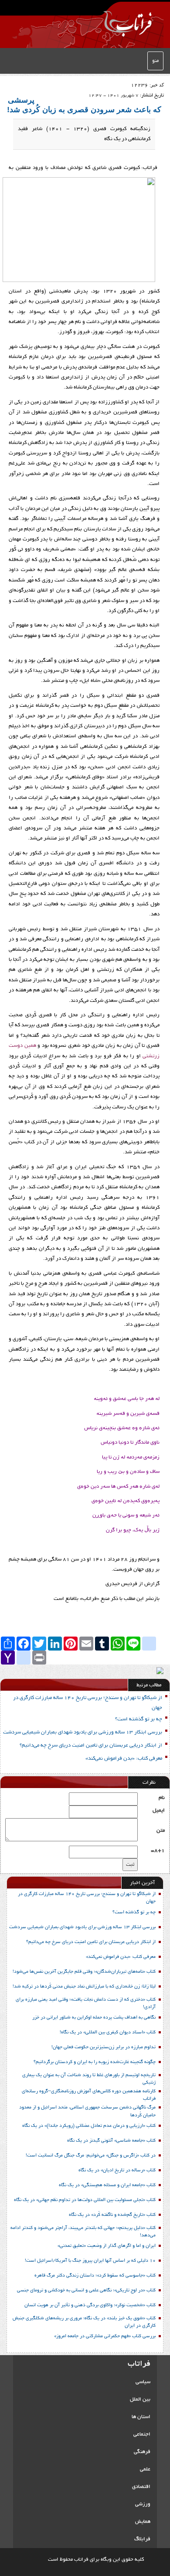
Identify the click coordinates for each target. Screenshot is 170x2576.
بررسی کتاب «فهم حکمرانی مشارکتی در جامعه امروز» (105, 2336)
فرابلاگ (142, 2539)
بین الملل (140, 2399)
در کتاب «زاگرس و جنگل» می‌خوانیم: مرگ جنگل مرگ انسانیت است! (91, 2156)
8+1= (158, 1851)
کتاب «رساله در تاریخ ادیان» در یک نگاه (117, 2170)
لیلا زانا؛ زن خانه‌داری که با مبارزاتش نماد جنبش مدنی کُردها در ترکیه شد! (84, 1987)
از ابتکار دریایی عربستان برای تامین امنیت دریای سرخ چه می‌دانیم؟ (91, 1745)
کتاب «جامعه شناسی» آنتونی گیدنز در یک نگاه (111, 2141)
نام (162, 1798)
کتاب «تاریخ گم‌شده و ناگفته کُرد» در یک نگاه (112, 2215)
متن (161, 1831)
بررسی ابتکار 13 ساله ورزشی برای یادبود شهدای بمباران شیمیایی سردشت (83, 1732)
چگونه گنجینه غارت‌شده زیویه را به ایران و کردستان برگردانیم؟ (95, 2062)
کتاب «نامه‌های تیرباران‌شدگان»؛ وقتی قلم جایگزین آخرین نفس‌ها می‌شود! (84, 1972)
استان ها (141, 2417)
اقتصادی (141, 2487)
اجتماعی (142, 2434)
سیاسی (143, 2382)
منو (155, 61)
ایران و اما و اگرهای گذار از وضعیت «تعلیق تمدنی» (107, 2246)
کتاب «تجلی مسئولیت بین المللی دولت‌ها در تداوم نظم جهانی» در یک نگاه (85, 2200)
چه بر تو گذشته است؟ (139, 1719)
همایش (143, 2522)
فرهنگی (142, 2452)
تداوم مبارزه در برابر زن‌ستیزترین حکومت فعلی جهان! (104, 2047)
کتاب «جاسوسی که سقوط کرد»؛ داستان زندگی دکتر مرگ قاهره (95, 2276)
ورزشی (143, 2504)
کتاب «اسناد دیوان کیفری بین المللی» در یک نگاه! (108, 2033)
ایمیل (159, 1811)
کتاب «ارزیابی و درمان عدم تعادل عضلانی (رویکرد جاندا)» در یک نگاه (89, 2126)
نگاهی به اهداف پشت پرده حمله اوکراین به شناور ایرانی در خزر (94, 2018)
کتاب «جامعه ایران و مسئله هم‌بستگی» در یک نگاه (107, 2185)
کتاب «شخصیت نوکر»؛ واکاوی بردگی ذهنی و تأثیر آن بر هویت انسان (90, 2305)
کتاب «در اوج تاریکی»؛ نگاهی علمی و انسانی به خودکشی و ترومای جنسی (86, 2291)
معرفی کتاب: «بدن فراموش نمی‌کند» (124, 1759)
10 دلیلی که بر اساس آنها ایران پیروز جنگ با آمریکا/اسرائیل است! (90, 2261)
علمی (145, 2469)
